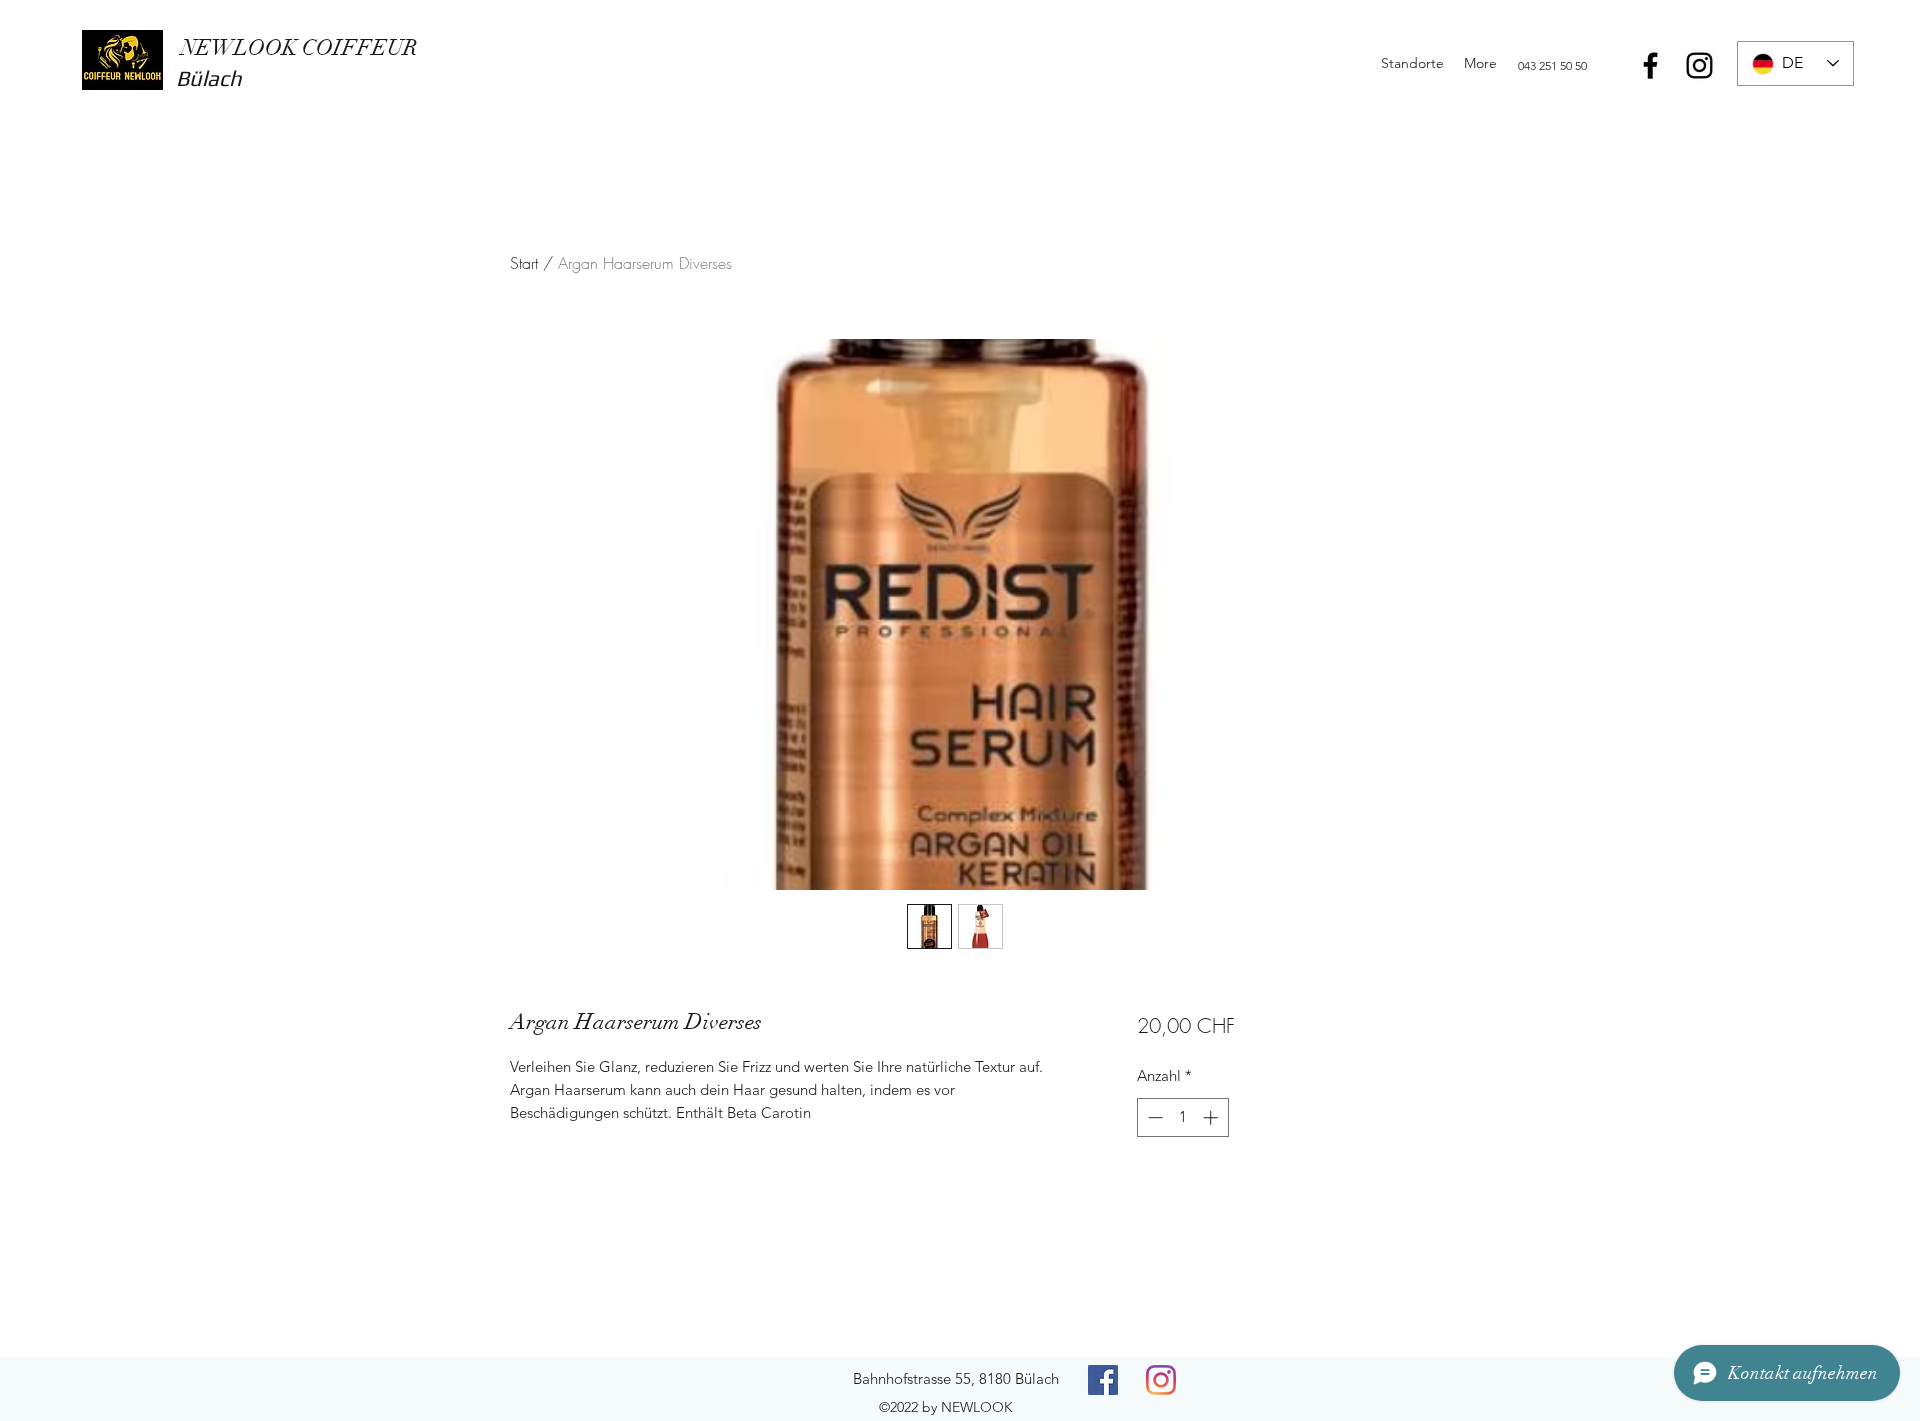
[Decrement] (1153, 1117)
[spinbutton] (1182, 1117)
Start (524, 263)
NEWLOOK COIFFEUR (296, 47)
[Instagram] (1699, 65)
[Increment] (1212, 1117)
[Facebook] (1650, 65)
